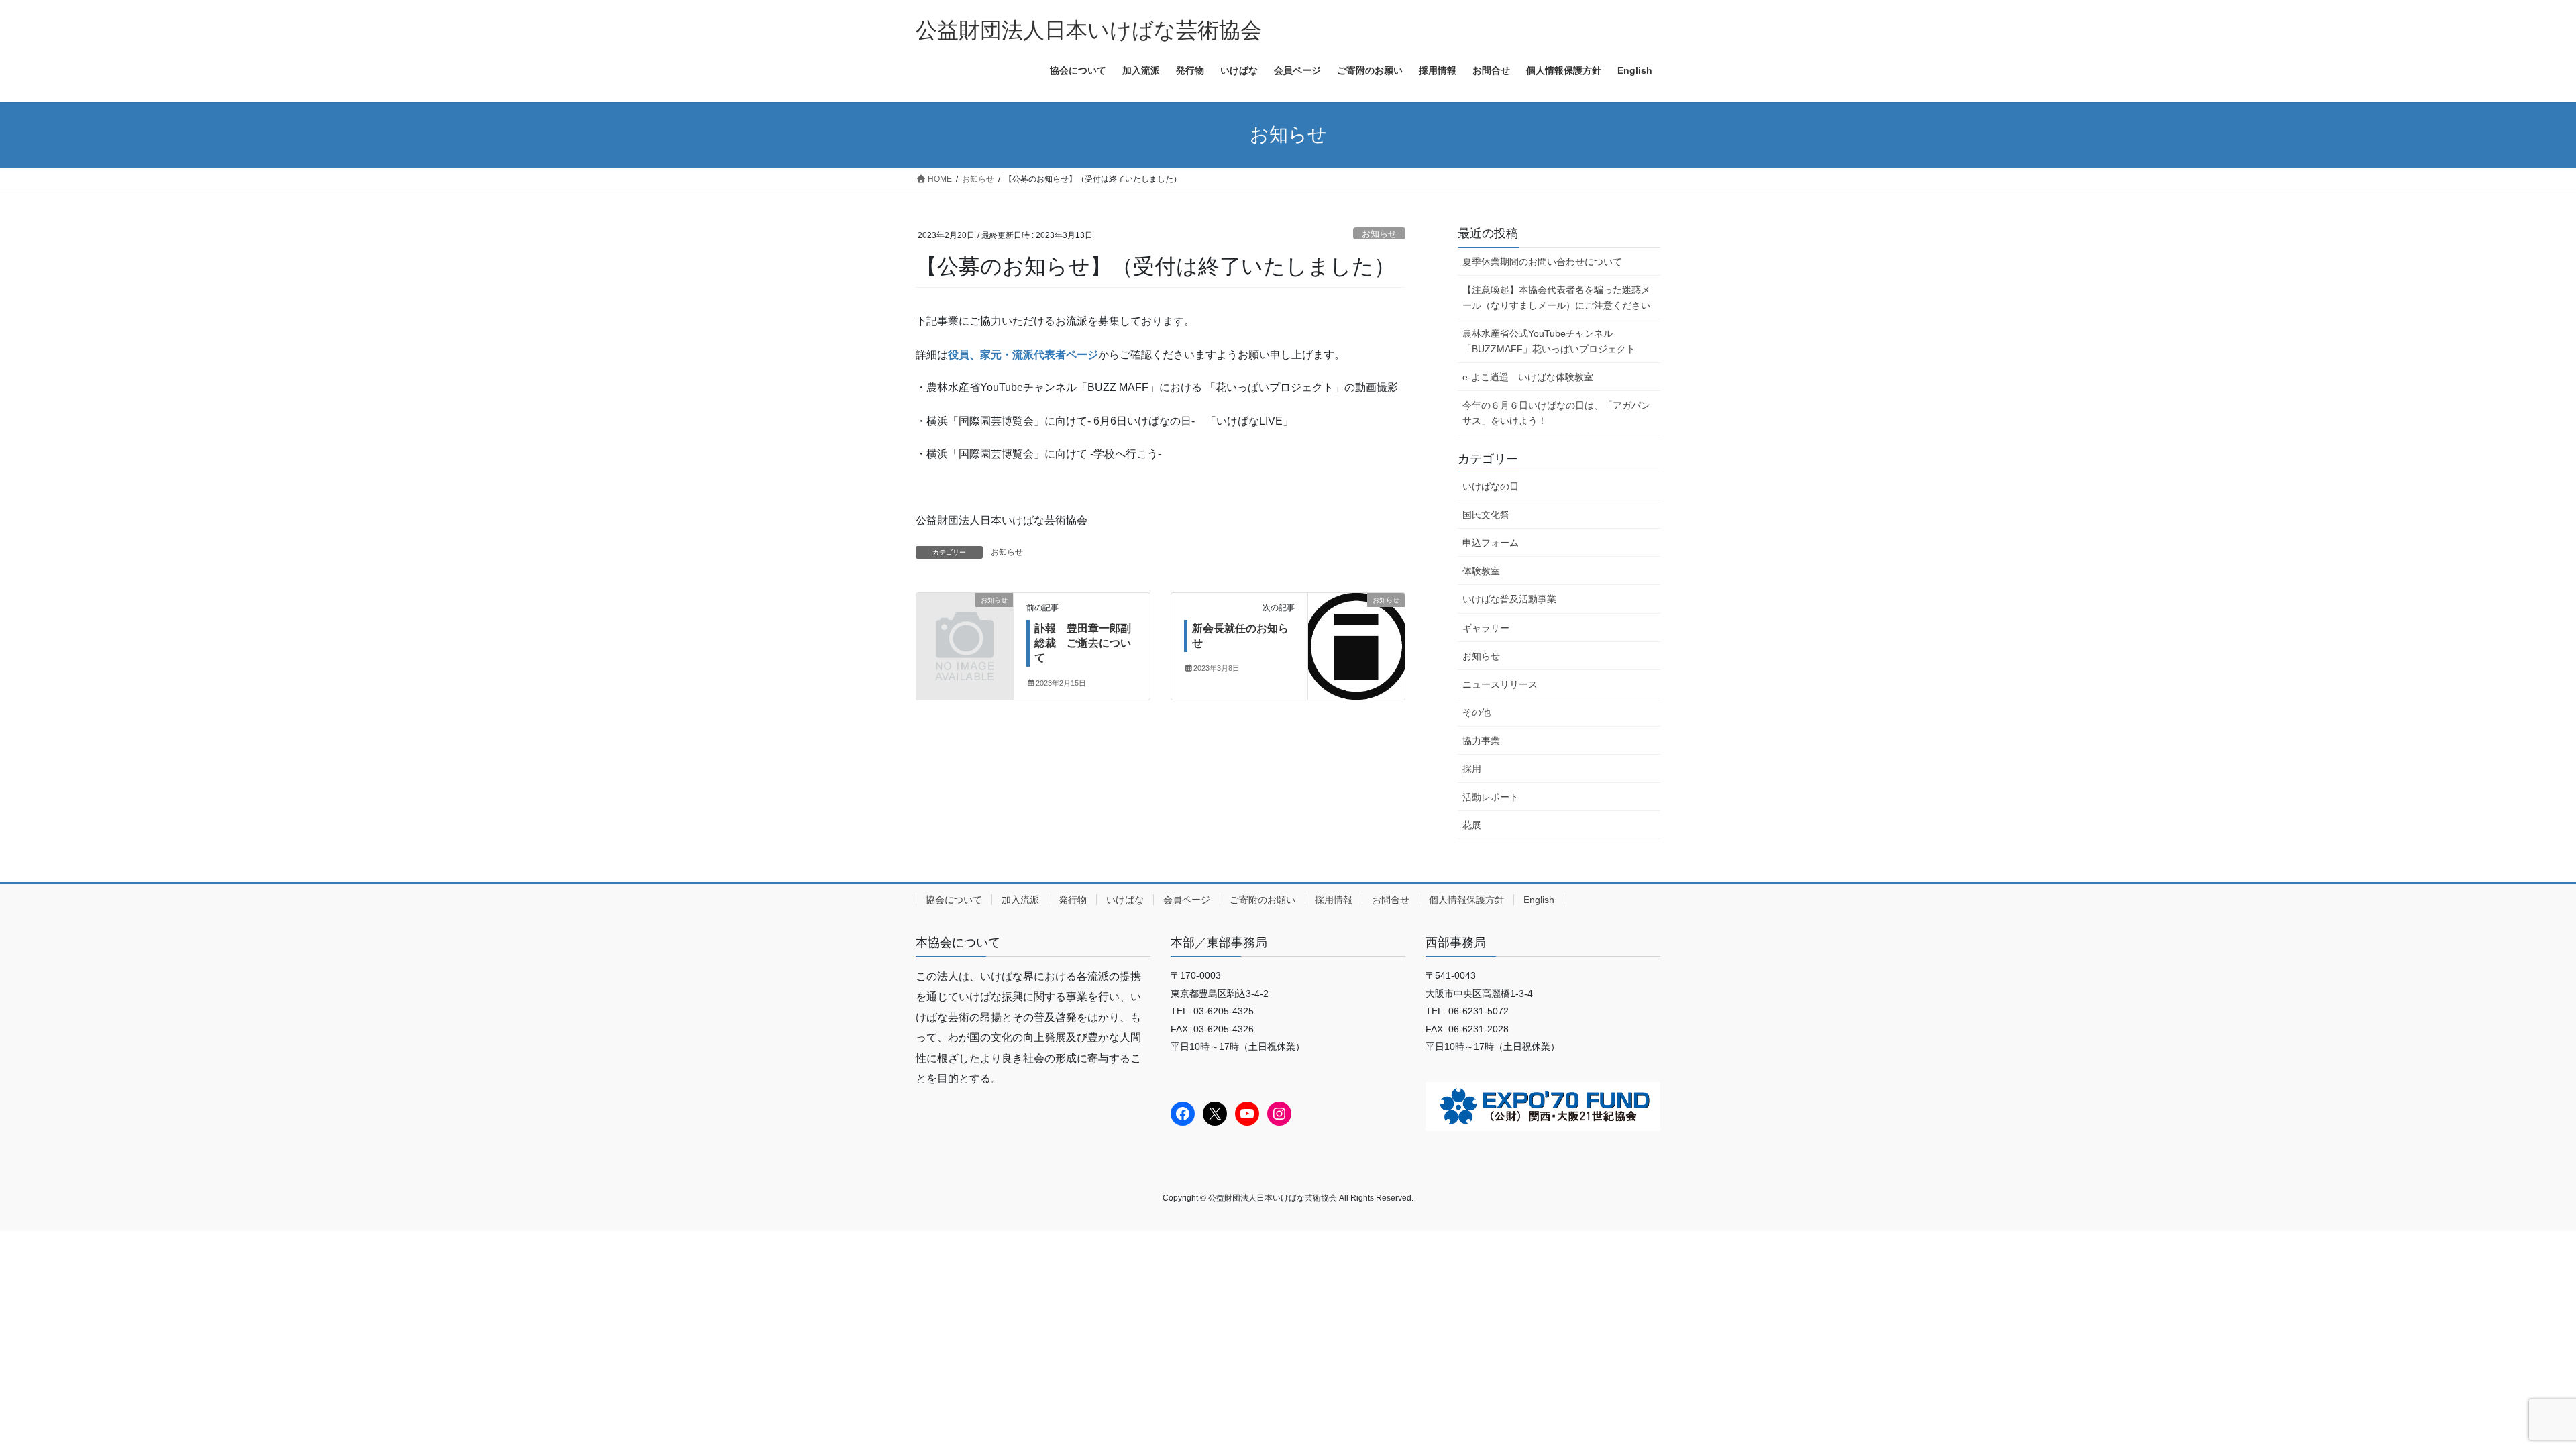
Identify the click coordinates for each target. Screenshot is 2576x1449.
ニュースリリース (1500, 684)
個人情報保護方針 (1466, 900)
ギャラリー (1486, 628)
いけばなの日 (1491, 486)
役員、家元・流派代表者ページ (1023, 355)
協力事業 (1481, 741)
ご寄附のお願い (1263, 900)
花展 (1472, 825)
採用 (1472, 769)
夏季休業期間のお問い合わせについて (1542, 262)
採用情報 (1334, 900)
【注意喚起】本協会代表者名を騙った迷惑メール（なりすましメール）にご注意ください (1556, 298)
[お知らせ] (965, 622)
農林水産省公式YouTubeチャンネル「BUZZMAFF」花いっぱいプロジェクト (1549, 341)
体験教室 (1481, 571)
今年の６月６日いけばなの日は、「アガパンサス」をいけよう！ (1556, 413)
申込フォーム (1491, 543)
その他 (1477, 712)
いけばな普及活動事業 (1509, 599)
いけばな (1125, 900)
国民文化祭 (1486, 515)
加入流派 (1020, 900)
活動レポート (1491, 797)
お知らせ (1379, 234)
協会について (954, 900)
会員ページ (1187, 900)
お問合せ (1391, 900)
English (1539, 900)
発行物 (1073, 900)
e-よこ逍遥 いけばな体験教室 (1528, 377)
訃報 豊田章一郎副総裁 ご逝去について (1083, 643)
